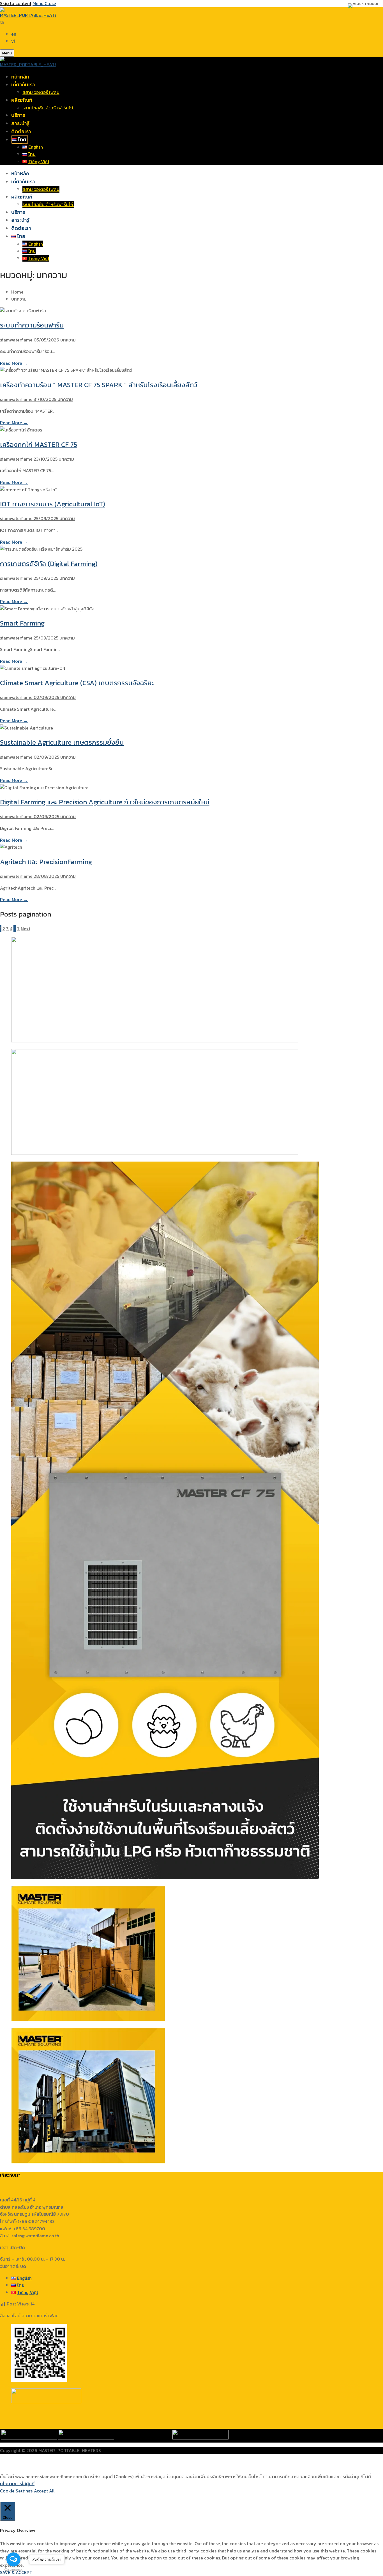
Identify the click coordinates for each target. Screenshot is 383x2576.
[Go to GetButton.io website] (13, 2570)
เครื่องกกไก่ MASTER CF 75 (39, 445)
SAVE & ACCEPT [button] (16, 2572)
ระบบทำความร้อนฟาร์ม (32, 325)
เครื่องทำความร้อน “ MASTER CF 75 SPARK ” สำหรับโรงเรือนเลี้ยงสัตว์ (99, 385)
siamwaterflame (16, 340)
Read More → (14, 363)
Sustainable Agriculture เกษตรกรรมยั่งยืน (62, 742)
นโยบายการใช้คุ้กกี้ (17, 2483)
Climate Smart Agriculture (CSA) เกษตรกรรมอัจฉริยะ (77, 683)
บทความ (67, 340)
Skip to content (16, 3)
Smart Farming (22, 623)
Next (26, 929)
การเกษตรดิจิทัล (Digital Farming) (49, 564)
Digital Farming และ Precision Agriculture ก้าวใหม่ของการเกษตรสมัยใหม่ (105, 802)
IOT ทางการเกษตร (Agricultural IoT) (53, 504)
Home (17, 292)
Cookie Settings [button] (16, 2491)
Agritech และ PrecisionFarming (46, 862)
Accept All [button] (44, 2491)
